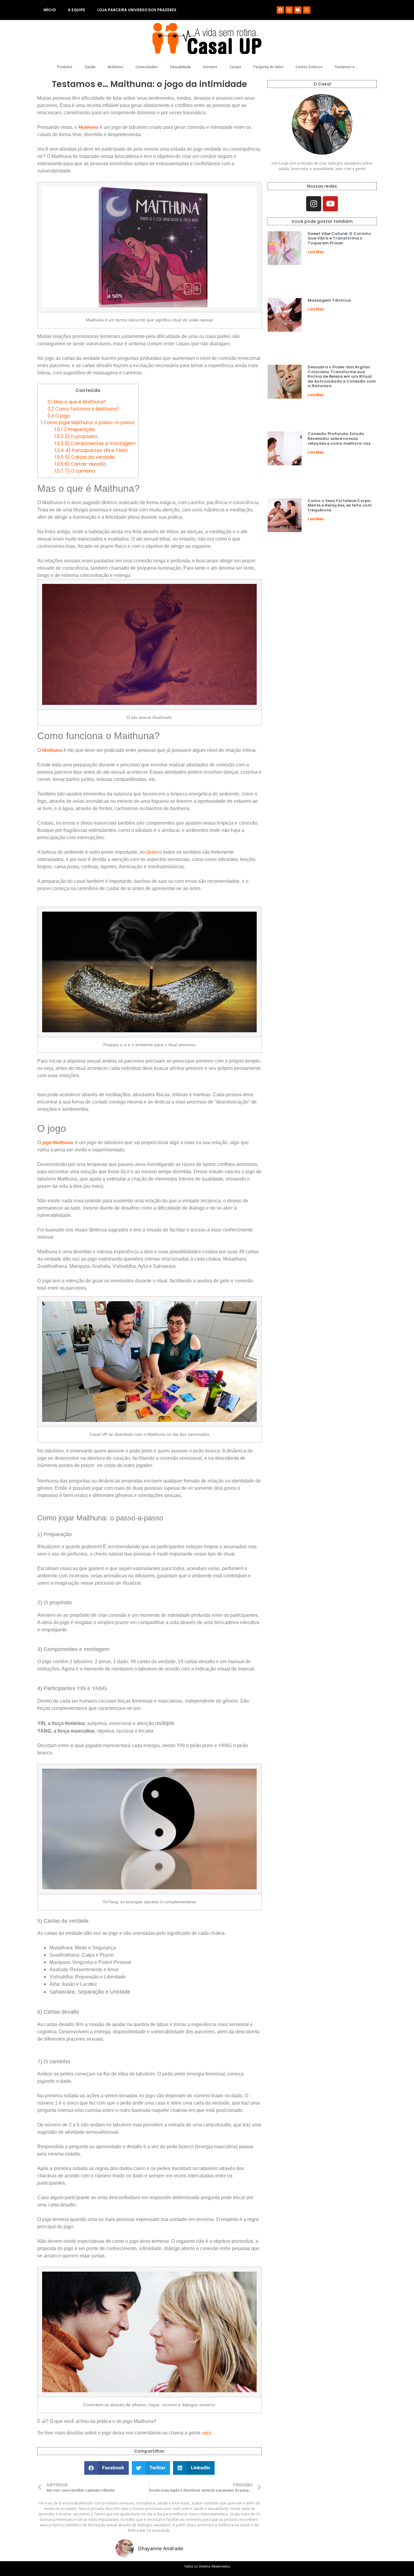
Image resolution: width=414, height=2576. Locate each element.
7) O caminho (75, 471)
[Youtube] (298, 10)
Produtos (65, 67)
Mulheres (115, 67)
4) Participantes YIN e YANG (91, 450)
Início (50, 10)
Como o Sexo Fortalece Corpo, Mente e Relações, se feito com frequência (340, 505)
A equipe (77, 10)
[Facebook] (280, 10)
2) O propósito (76, 436)
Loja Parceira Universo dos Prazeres (137, 10)
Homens (210, 67)
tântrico (154, 852)
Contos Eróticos (309, 67)
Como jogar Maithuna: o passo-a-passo (88, 422)
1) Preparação (75, 429)
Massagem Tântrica (329, 300)
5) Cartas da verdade (85, 457)
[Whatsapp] (307, 10)
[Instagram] (289, 10)
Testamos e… (346, 67)
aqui (207, 2433)
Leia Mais (316, 252)
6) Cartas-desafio (80, 464)
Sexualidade (180, 67)
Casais (235, 67)
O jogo (59, 416)
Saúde (90, 67)
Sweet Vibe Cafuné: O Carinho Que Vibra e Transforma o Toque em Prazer (339, 238)
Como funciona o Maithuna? (83, 409)
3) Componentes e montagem (95, 443)
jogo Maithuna (58, 1142)
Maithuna (88, 127)
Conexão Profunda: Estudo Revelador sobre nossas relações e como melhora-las (339, 438)
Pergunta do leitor (268, 67)
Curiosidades (147, 67)
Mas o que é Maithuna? (77, 402)
